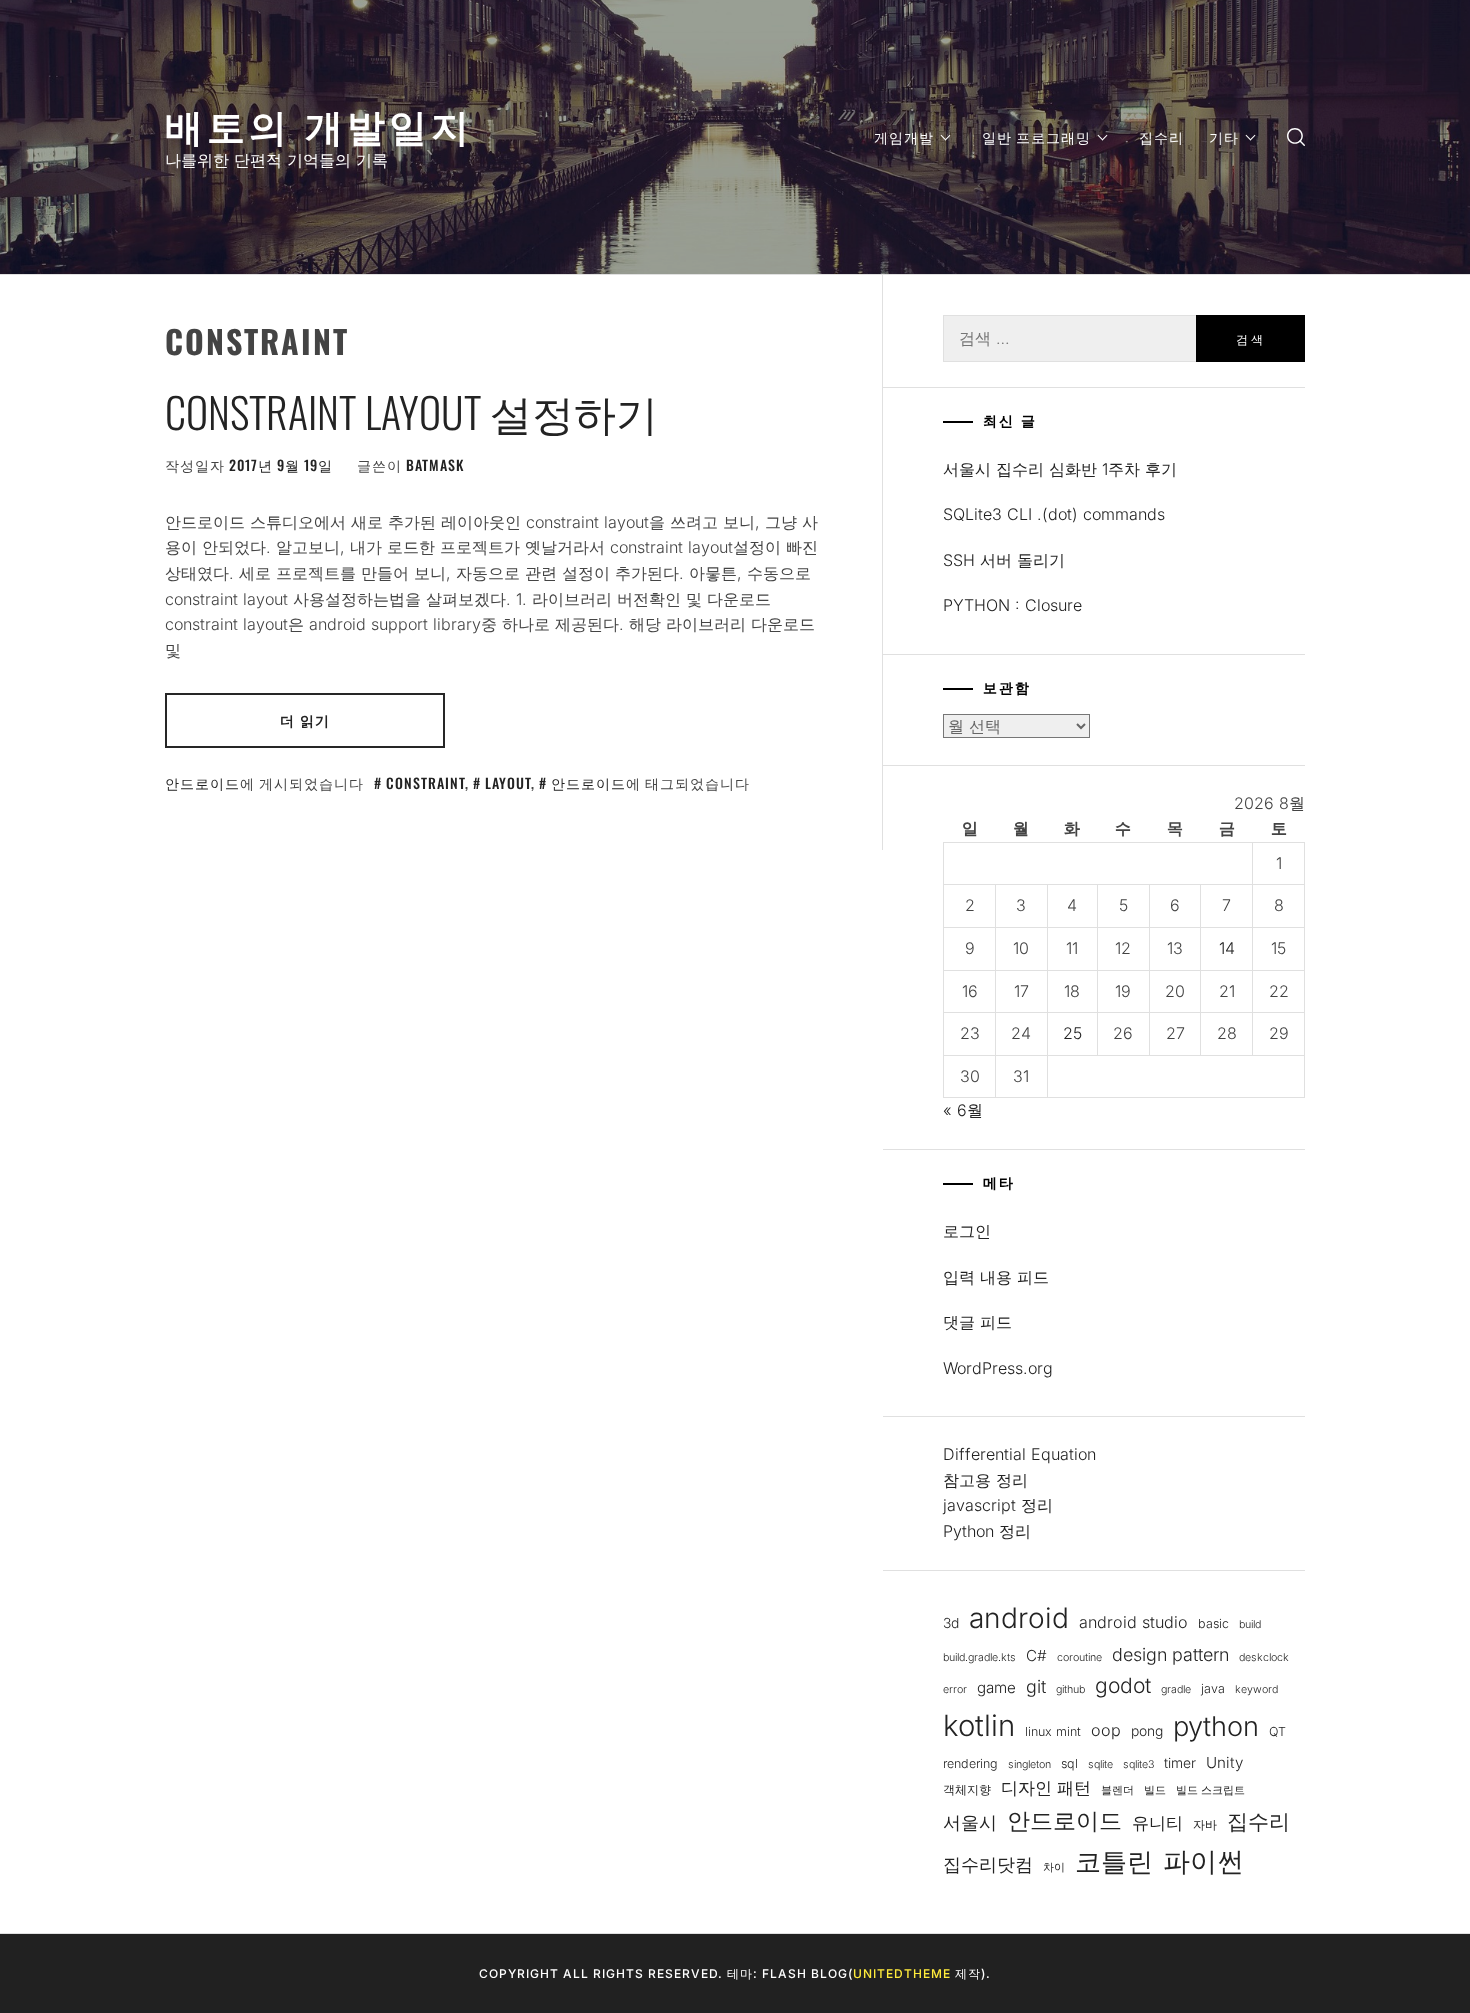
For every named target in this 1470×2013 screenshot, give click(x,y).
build (1250, 1624)
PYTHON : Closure (1012, 605)
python (1216, 1726)
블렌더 (1117, 1790)
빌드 (1155, 1790)
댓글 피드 (977, 1322)
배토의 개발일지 (319, 123)
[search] (1296, 137)
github (1070, 1689)
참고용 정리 (985, 1480)
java (1213, 1688)
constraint (425, 782)
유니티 (1157, 1823)
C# (1036, 1655)
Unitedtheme (902, 1973)
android (1019, 1618)
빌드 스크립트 (1210, 1790)
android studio (1133, 1622)
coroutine (1079, 1657)
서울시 (970, 1822)
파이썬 (1203, 1861)
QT (1277, 1731)
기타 (1224, 136)
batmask (435, 464)
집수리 (1161, 136)
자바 (1205, 1824)
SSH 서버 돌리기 (1004, 560)
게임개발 (904, 136)
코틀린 (1114, 1861)
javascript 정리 (998, 1505)
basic (1213, 1623)
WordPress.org (998, 1368)
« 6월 (963, 1110)
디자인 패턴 (1046, 1788)
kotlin (979, 1725)
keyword (1256, 1689)
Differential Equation (1019, 1454)
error (955, 1689)
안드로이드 (202, 782)
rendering (970, 1763)
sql (1069, 1763)
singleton (1029, 1764)
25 (1072, 1033)
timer (1180, 1763)
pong (1147, 1731)
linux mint (1053, 1731)
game (996, 1687)
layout (508, 782)
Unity (1224, 1762)
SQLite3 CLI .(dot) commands (1054, 514)
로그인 (967, 1231)
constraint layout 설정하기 (411, 411)
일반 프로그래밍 (1036, 136)
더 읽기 (305, 719)
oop (1106, 1730)
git (1036, 1686)
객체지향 (967, 1789)
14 (1227, 948)
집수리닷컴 (988, 1864)
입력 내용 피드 (996, 1277)
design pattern (1170, 1654)
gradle (1176, 1689)
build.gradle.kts (979, 1657)
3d (951, 1623)
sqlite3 (1138, 1764)
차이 (1054, 1867)
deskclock (1264, 1657)
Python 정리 (987, 1531)
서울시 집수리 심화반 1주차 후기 (1060, 469)
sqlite (1100, 1764)
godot (1123, 1685)
